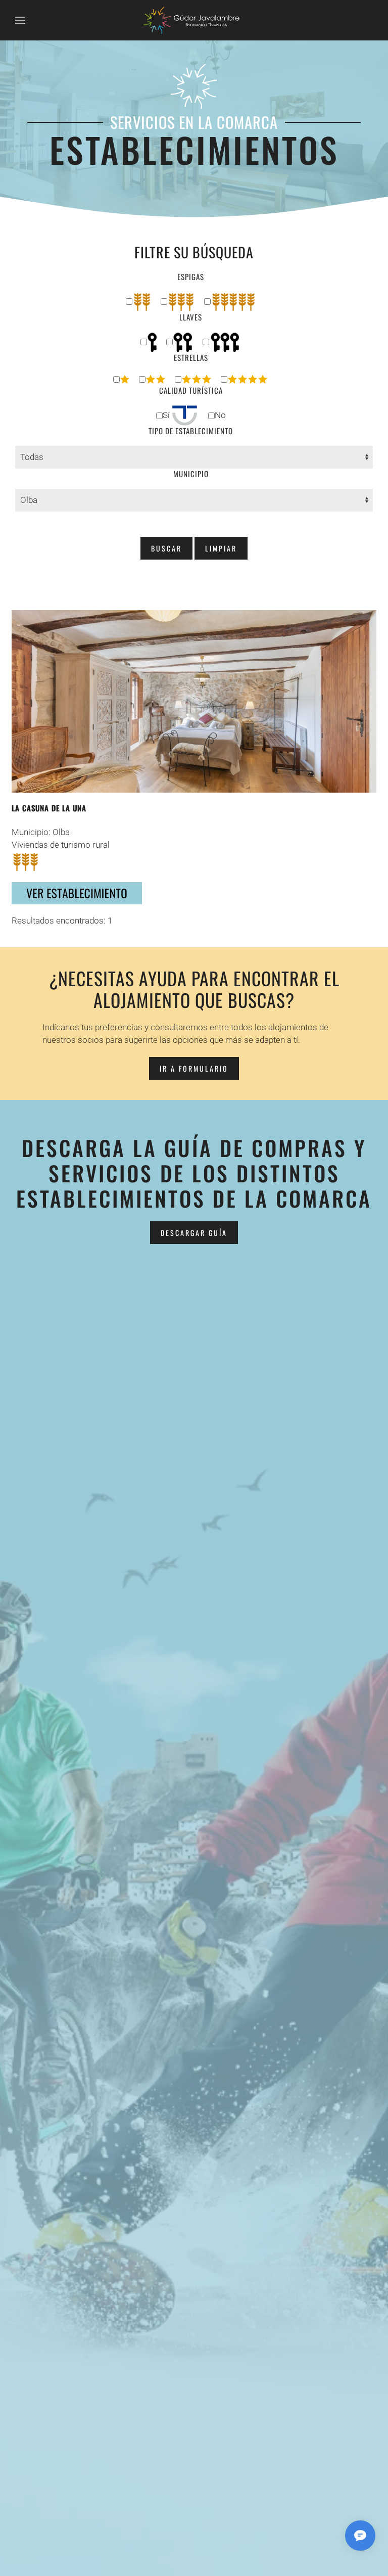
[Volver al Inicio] (194, 20)
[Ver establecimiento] (77, 892)
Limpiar (221, 548)
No (220, 415)
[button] (20, 20)
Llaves (191, 317)
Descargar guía (194, 1233)
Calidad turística (191, 390)
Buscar (166, 548)
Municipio (191, 474)
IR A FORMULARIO (194, 1068)
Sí (167, 415)
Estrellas (191, 358)
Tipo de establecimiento (191, 431)
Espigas (191, 277)
